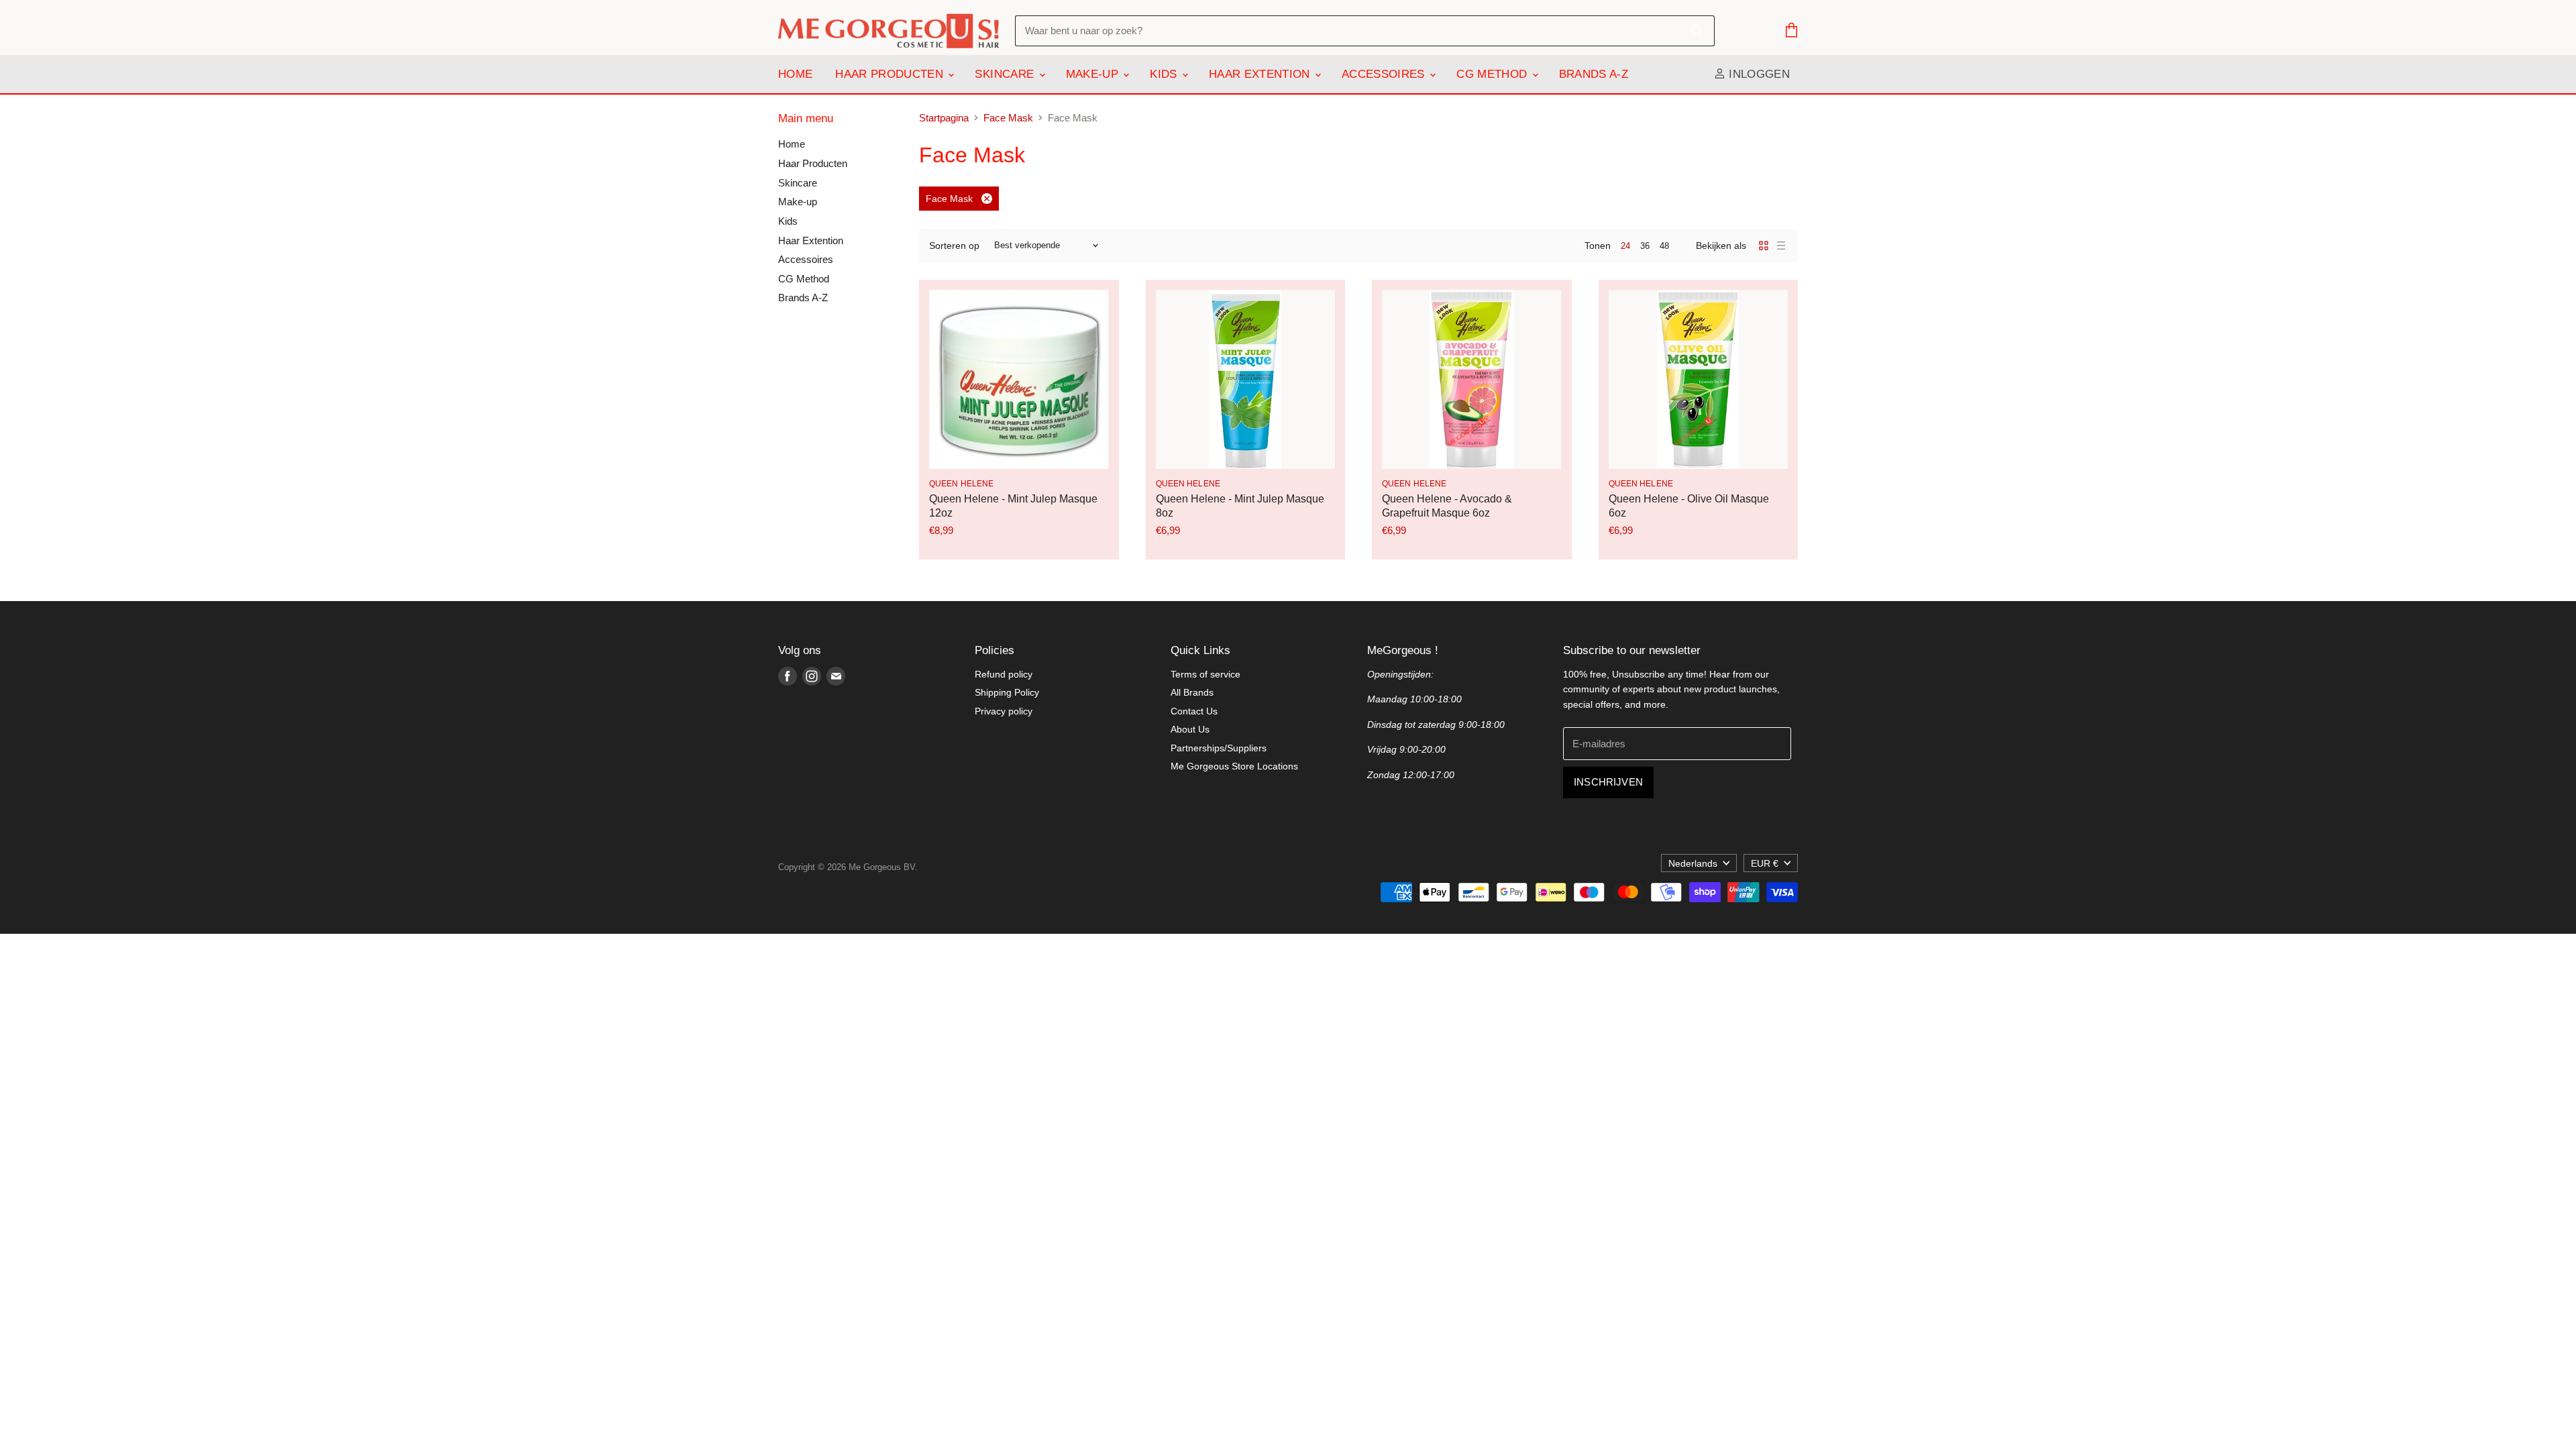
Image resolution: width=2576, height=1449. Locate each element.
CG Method (1493, 74)
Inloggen (1758, 74)
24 (1625, 246)
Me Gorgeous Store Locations (1234, 766)
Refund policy (1004, 674)
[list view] (1781, 246)
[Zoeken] (1697, 31)
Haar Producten (891, 74)
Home (795, 74)
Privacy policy (1004, 711)
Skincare (1006, 74)
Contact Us (1194, 711)
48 (1664, 246)
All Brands (1192, 692)
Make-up (1094, 74)
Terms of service (1205, 674)
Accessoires (1385, 74)
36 (1645, 246)
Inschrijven (1608, 782)
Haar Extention (1261, 74)
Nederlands (1693, 863)
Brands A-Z (1594, 74)
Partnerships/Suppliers (1219, 748)
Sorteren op (954, 246)
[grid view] (1764, 246)
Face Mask (1008, 118)
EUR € (1765, 863)
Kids (1165, 74)
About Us (1190, 729)
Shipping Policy (1007, 692)
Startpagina (944, 118)
